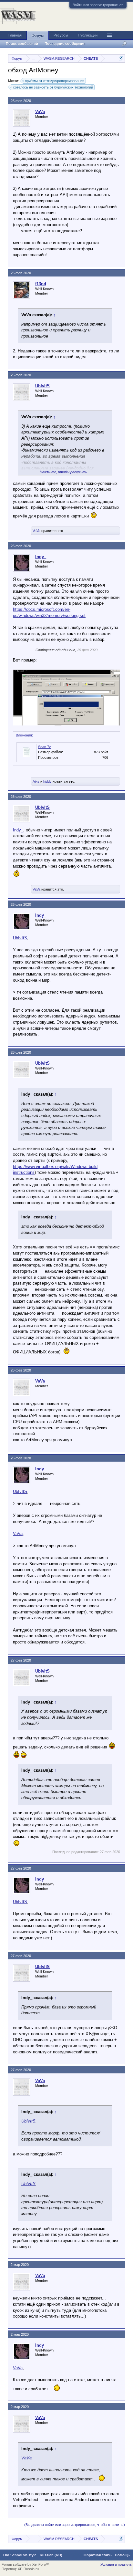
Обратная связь (98, 2555)
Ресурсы (61, 35)
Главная (15, 35)
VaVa (40, 112)
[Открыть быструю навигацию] (121, 58)
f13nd (41, 284)
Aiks (36, 781)
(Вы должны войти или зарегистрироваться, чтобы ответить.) (75, 2525)
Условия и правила (116, 2564)
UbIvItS (42, 386)
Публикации (88, 35)
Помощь (122, 2555)
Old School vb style (20, 2555)
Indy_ (41, 557)
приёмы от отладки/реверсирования (55, 81)
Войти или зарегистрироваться (98, 5)
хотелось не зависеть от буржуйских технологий (53, 87)
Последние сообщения (65, 44)
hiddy (47, 781)
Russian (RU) (51, 2555)
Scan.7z (45, 747)
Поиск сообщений (22, 44)
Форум (38, 36)
